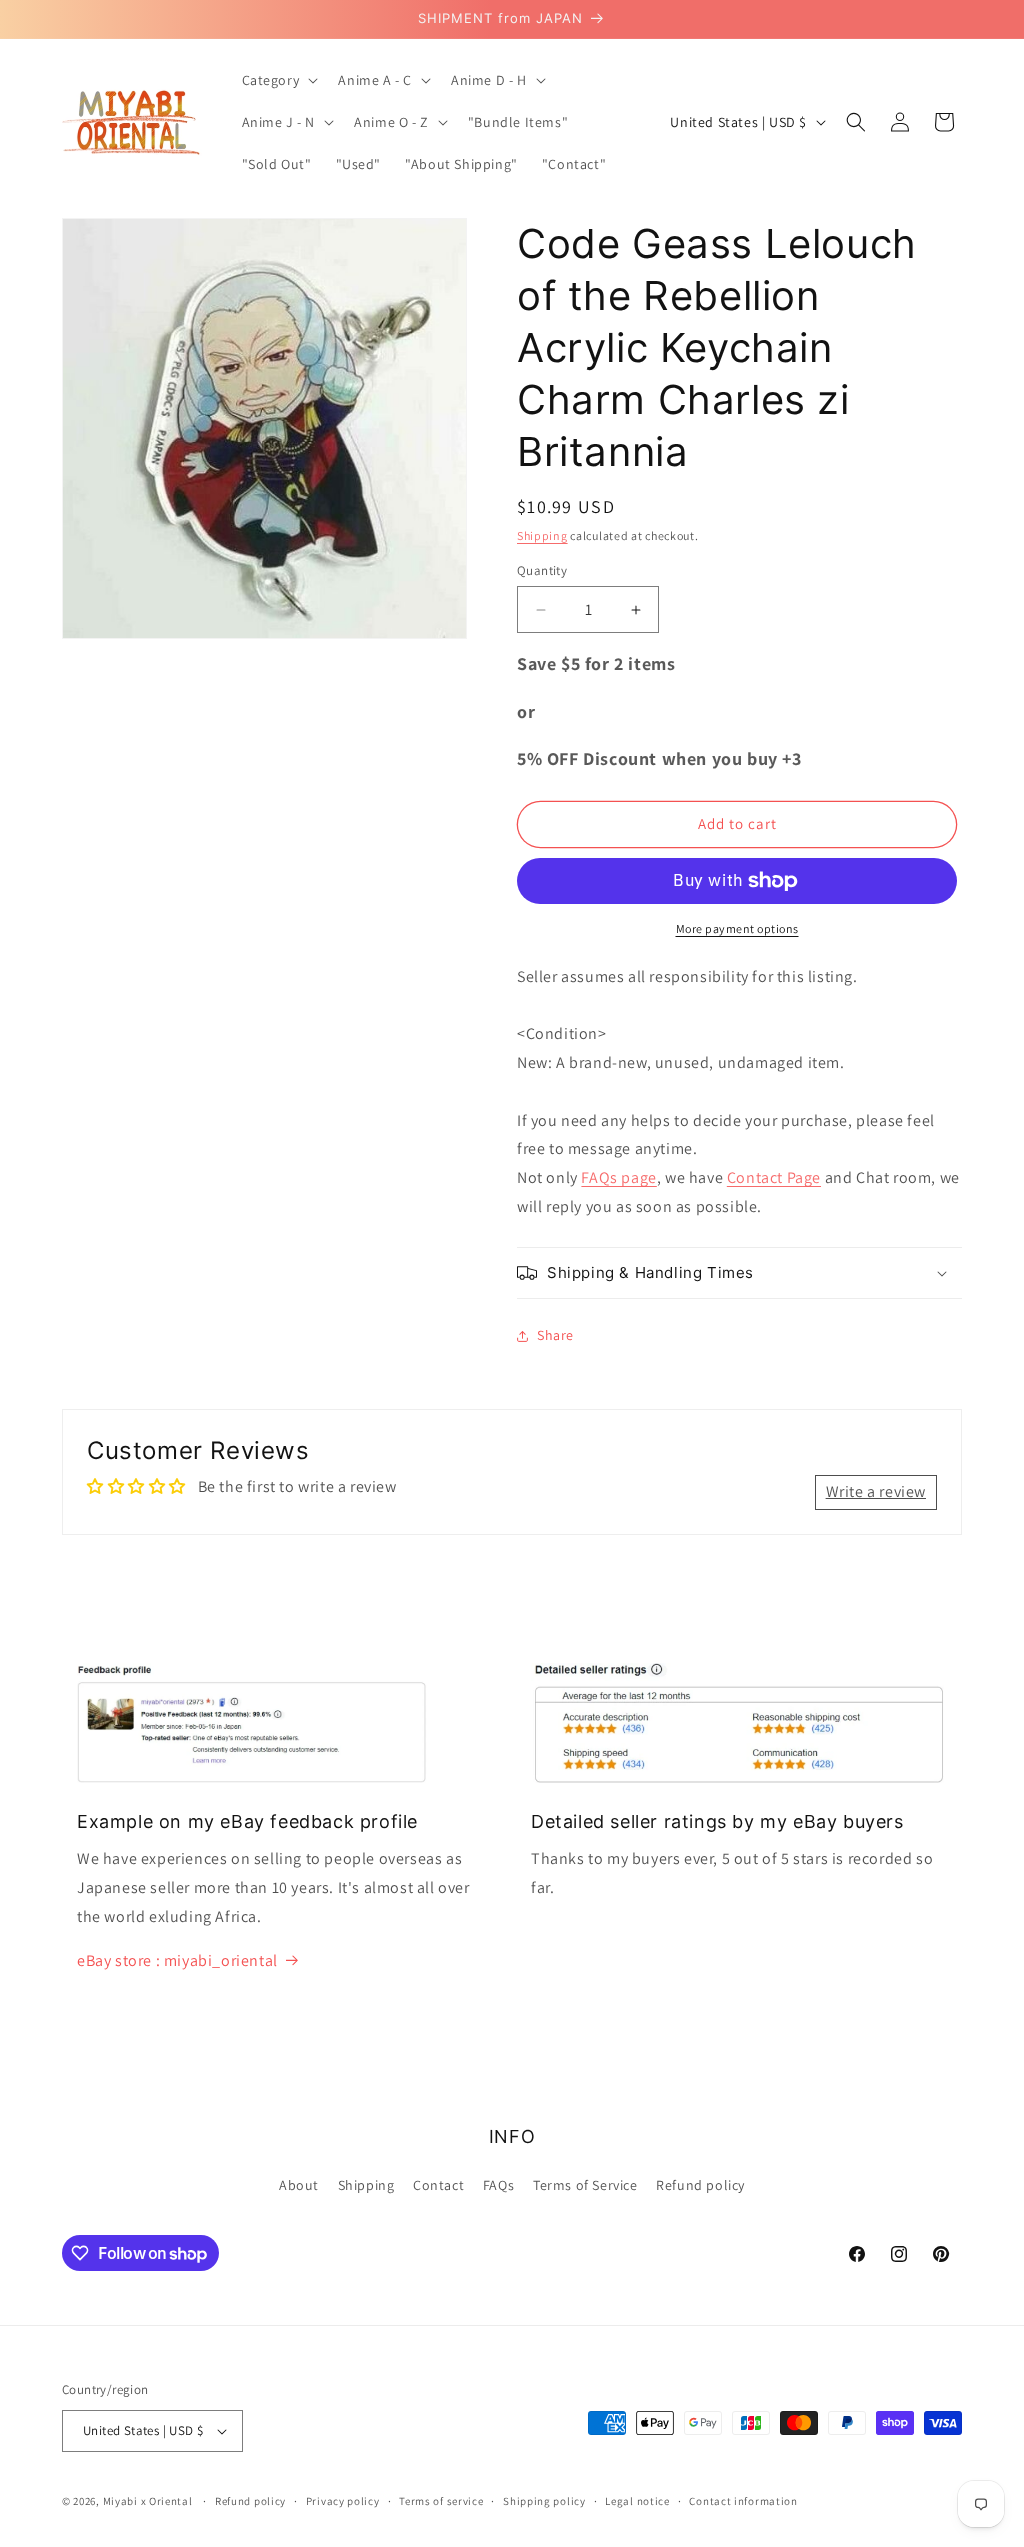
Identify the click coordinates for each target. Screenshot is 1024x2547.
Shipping (542, 535)
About (299, 2185)
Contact (438, 2185)
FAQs (498, 2185)
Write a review (876, 1491)
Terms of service (441, 2501)
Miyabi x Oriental (148, 2501)
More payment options (737, 928)
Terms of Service (585, 2185)
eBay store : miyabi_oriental (177, 1960)
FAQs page (618, 1177)
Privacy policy (343, 2501)
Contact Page (774, 1177)
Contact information (743, 2501)
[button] (278, 80)
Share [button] (555, 1335)
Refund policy (700, 2185)
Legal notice (637, 2501)
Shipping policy (544, 2501)
